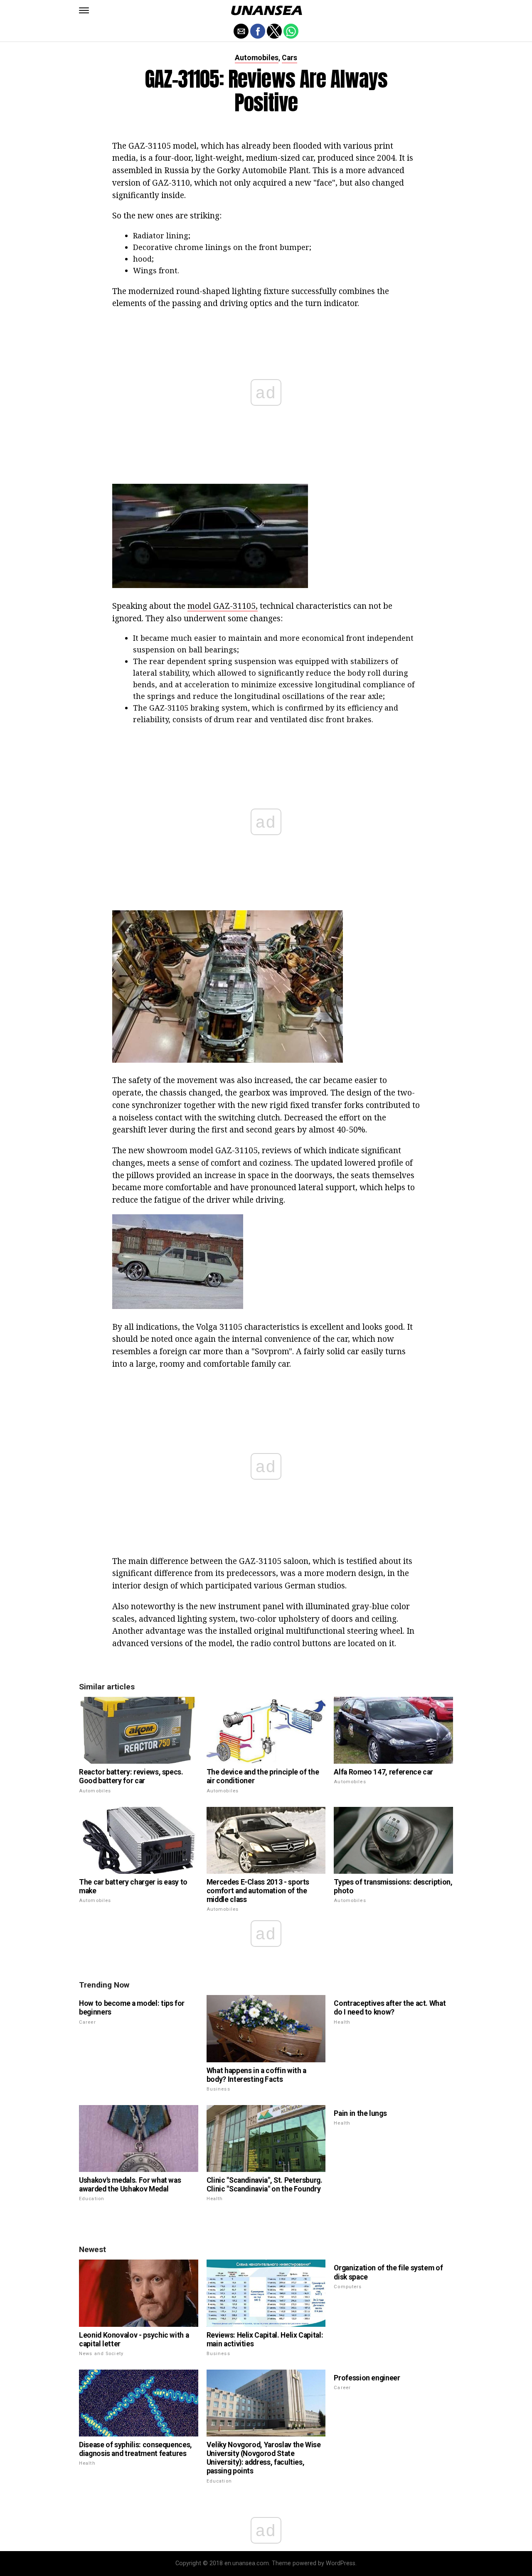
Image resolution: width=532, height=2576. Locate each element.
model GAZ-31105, (223, 606)
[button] (84, 10)
